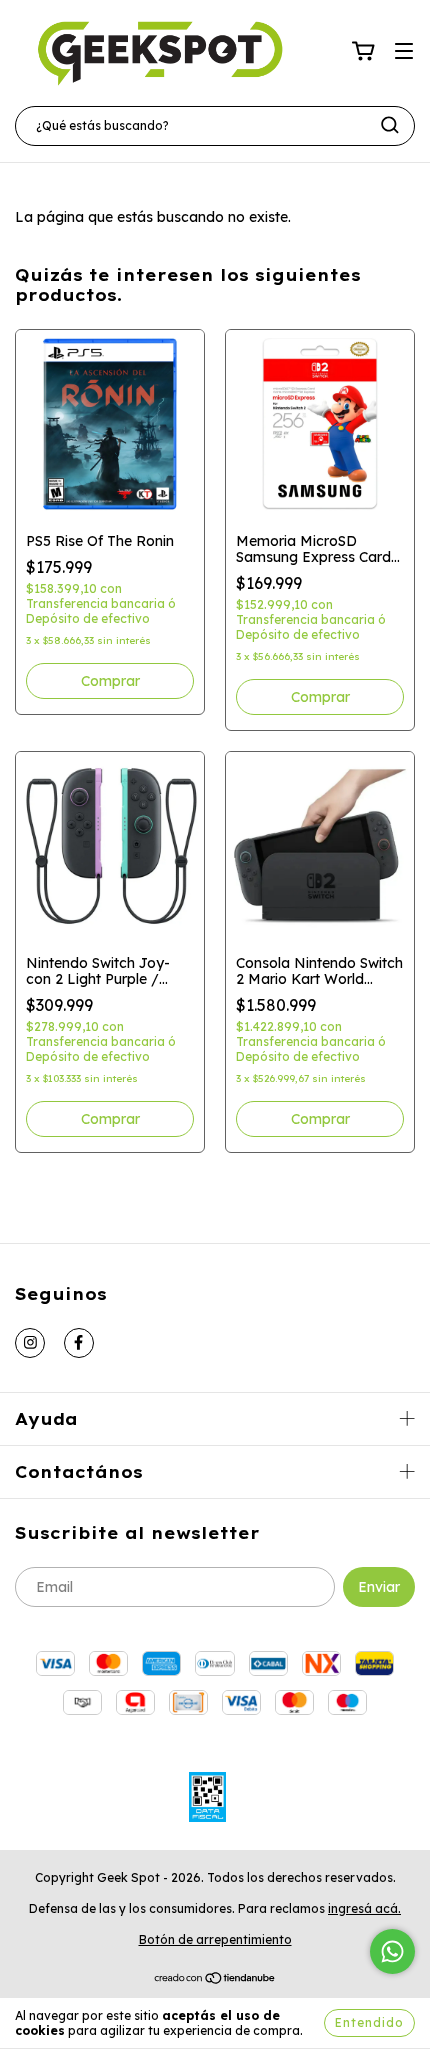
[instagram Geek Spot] (30, 1343)
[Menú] (404, 52)
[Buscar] (390, 125)
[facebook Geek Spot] (79, 1343)
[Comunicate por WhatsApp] (392, 1951)
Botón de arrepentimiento (215, 1939)
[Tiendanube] (215, 1979)
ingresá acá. (364, 1908)
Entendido (369, 2022)
